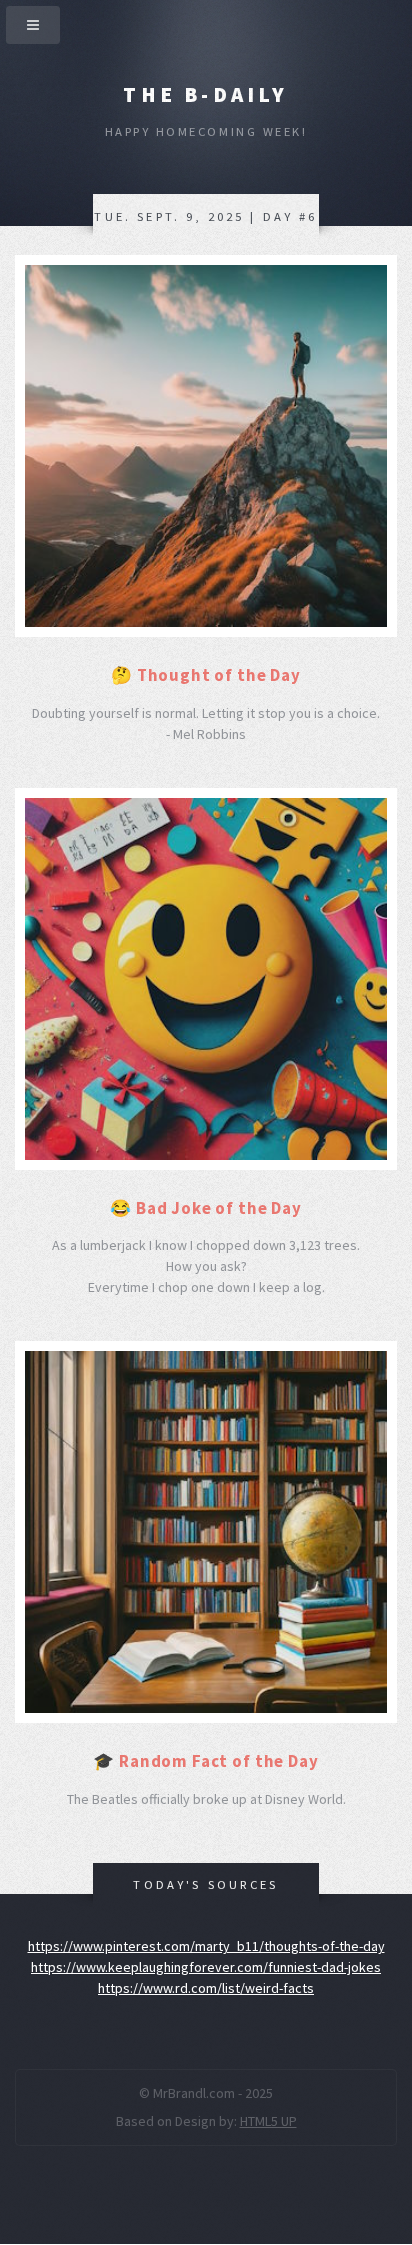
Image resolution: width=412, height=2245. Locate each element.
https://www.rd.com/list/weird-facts (206, 1988)
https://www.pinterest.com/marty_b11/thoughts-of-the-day (206, 1946)
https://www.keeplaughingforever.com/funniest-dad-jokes (206, 1967)
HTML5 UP (268, 2121)
